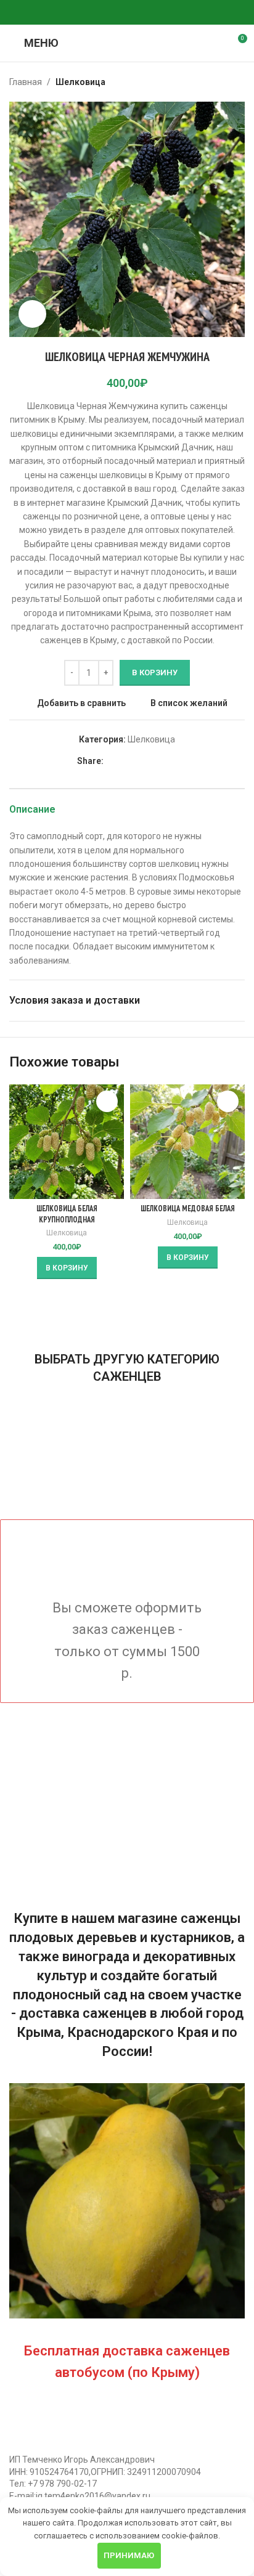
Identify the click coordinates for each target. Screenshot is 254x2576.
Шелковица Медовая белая (188, 1208)
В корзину (155, 672)
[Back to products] (223, 82)
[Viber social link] (157, 13)
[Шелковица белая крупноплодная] (67, 1142)
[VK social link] (127, 13)
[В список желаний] (107, 1101)
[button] (67, 1268)
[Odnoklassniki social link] (97, 13)
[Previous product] (208, 82)
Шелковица (80, 82)
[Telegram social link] (142, 13)
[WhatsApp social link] (112, 13)
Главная (26, 82)
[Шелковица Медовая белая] (187, 1142)
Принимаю (129, 2555)
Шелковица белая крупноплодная (67, 1214)
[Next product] (237, 82)
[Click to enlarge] (32, 314)
